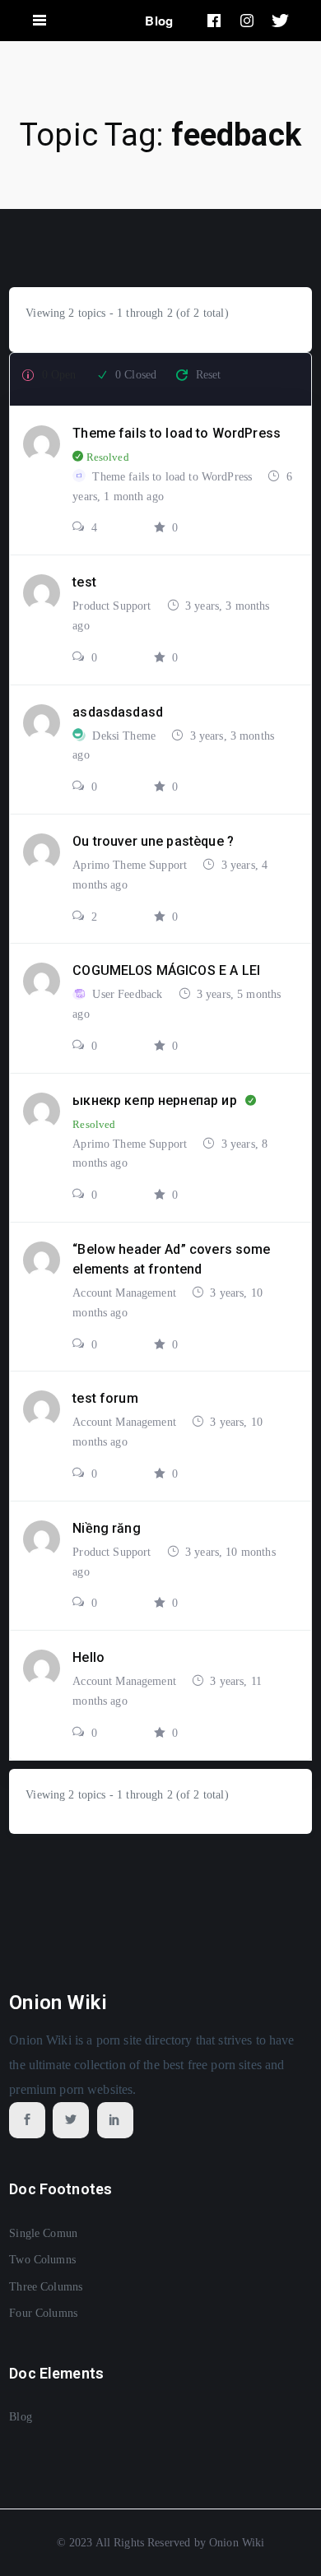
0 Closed (136, 375)
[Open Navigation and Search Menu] (40, 21)
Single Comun (43, 2233)
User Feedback (129, 994)
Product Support (113, 606)
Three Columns (46, 2287)
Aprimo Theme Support (131, 865)
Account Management (126, 1293)
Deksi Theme (126, 736)
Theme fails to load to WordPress (174, 477)
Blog (159, 21)
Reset (209, 375)
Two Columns (42, 2260)
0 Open (59, 375)
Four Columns (43, 2313)
